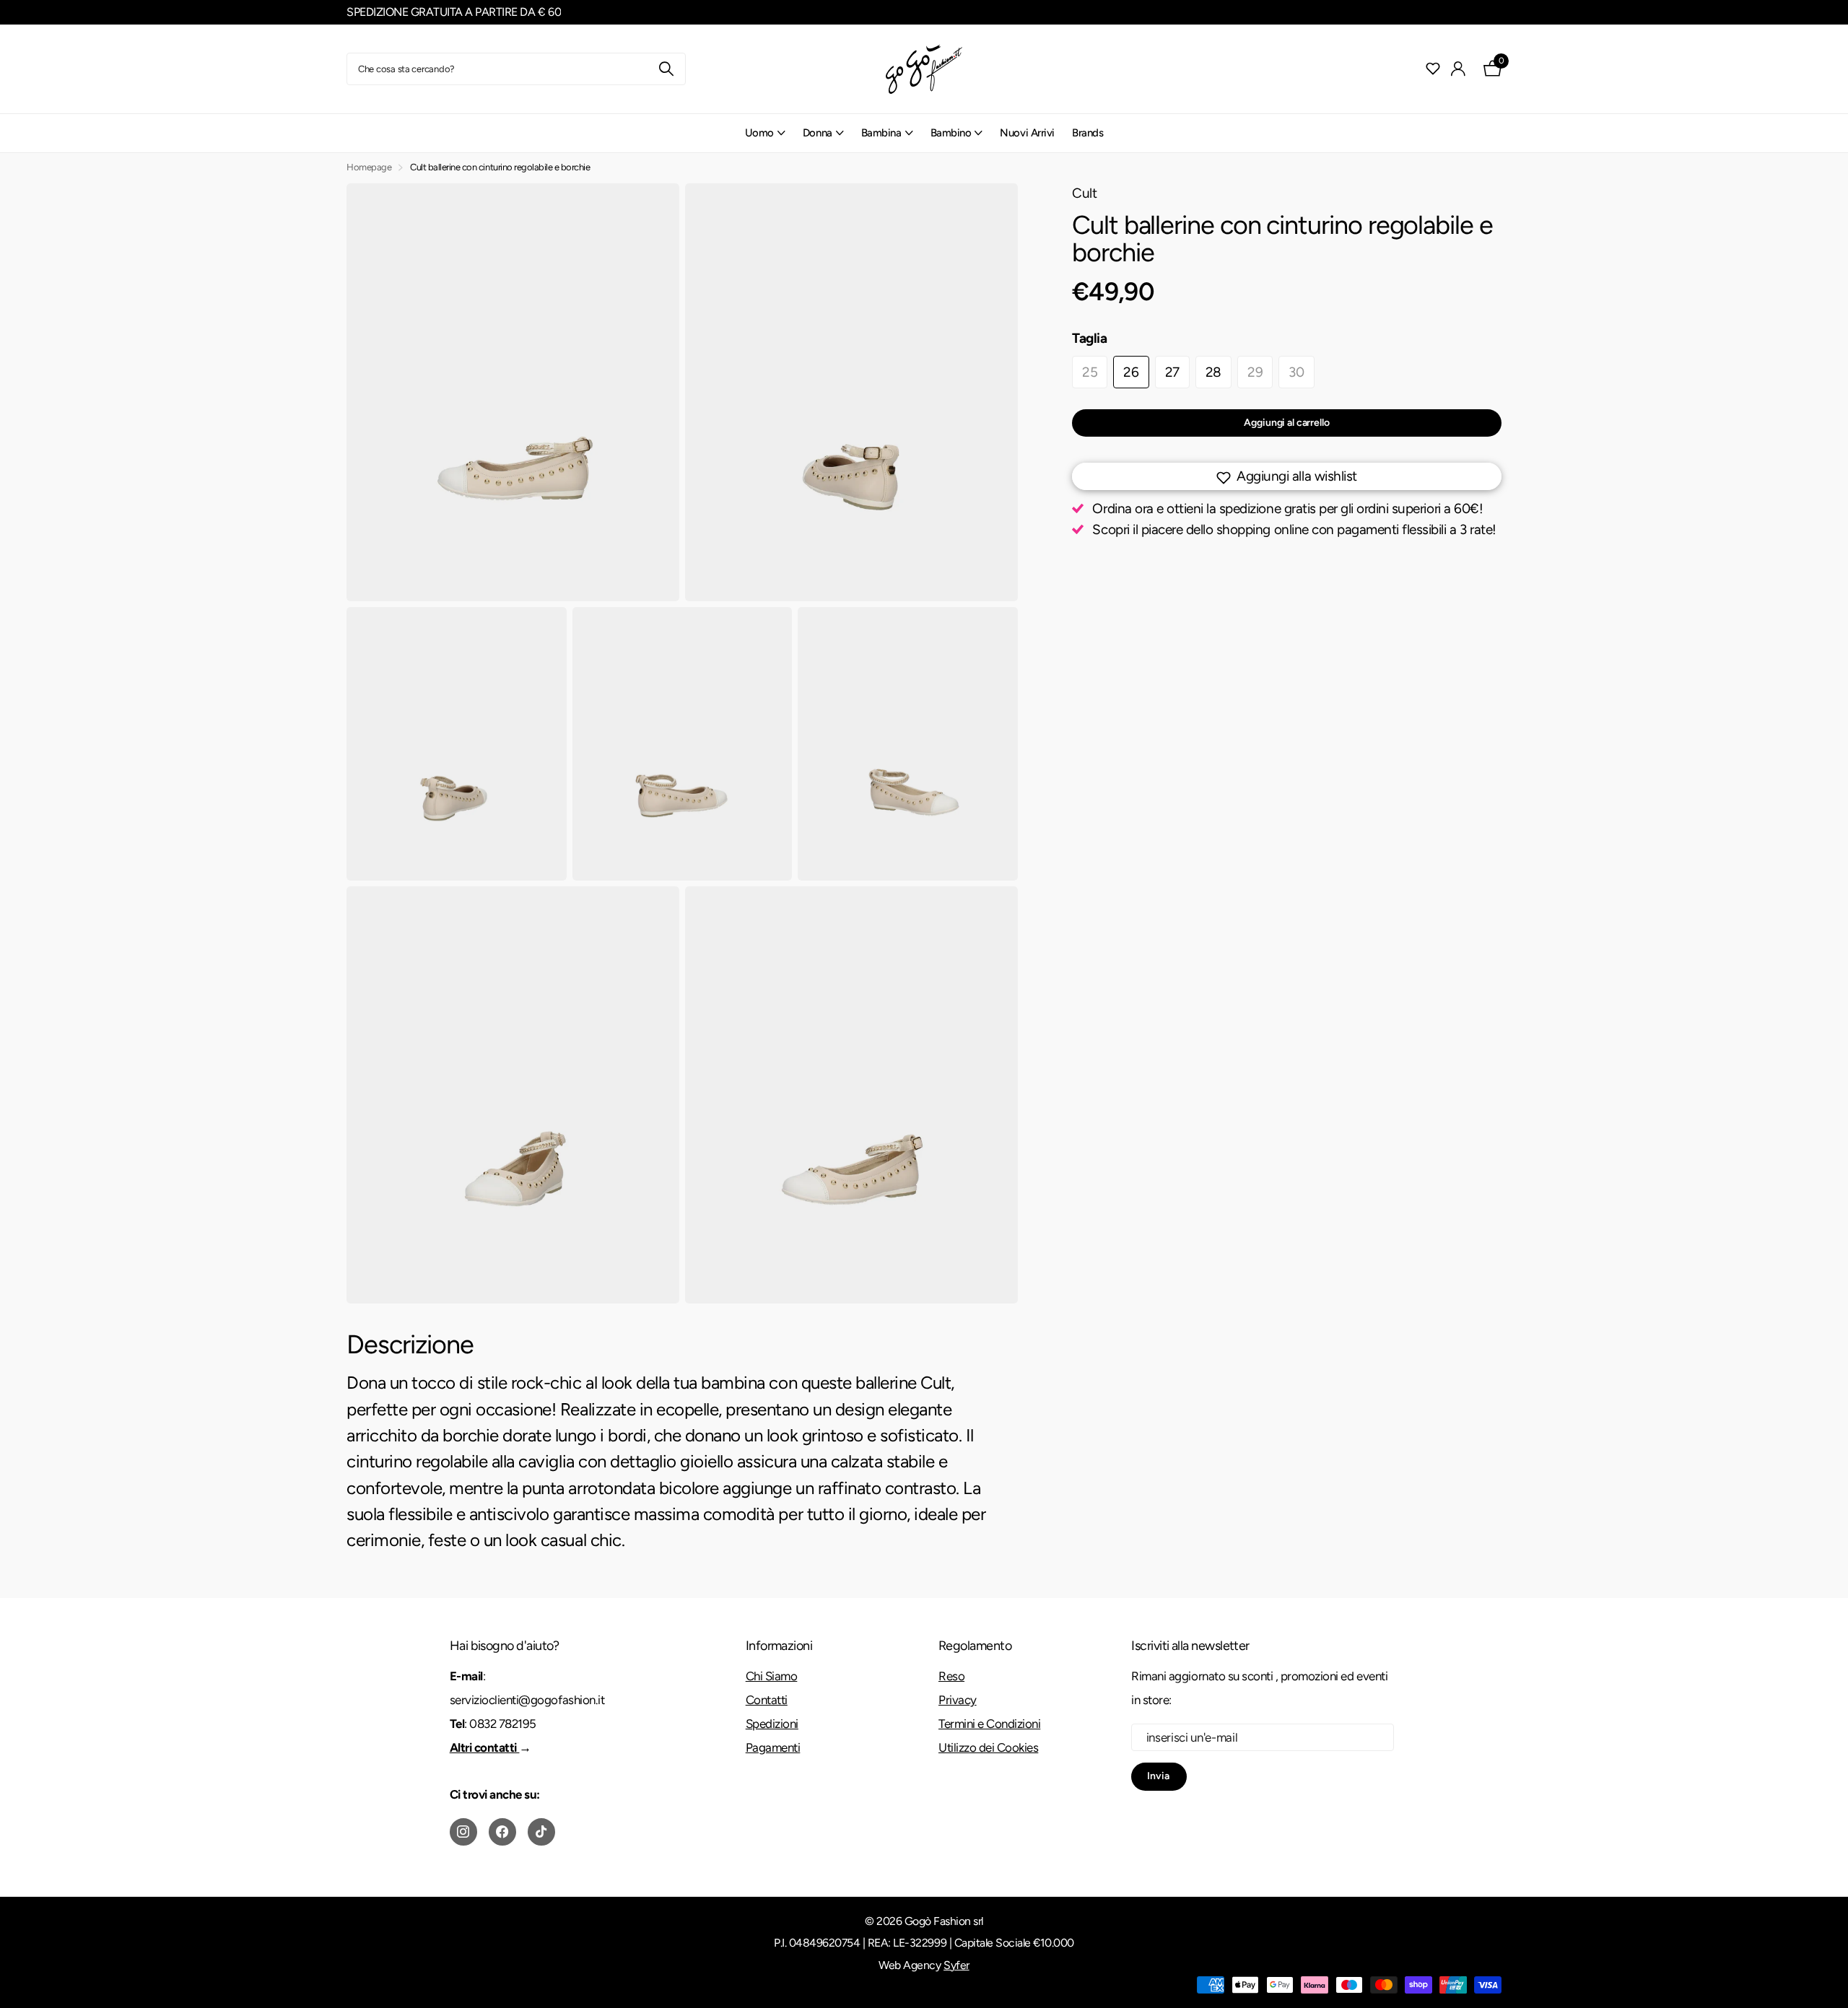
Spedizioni (772, 1724)
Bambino (951, 133)
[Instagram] (463, 1832)
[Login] (1459, 69)
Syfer (956, 1965)
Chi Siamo (772, 1676)
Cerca (666, 69)
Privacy (958, 1700)
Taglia (1090, 338)
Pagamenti (773, 1747)
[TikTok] (541, 1832)
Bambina (881, 133)
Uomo (759, 133)
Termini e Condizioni (989, 1724)
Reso (951, 1676)
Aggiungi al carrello (1286, 423)
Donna (818, 133)
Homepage (369, 167)
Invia (1159, 1776)
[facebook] (502, 1832)
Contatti (767, 1700)
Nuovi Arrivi (1027, 133)
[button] (1287, 476)
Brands (1088, 133)
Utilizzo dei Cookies (988, 1747)
